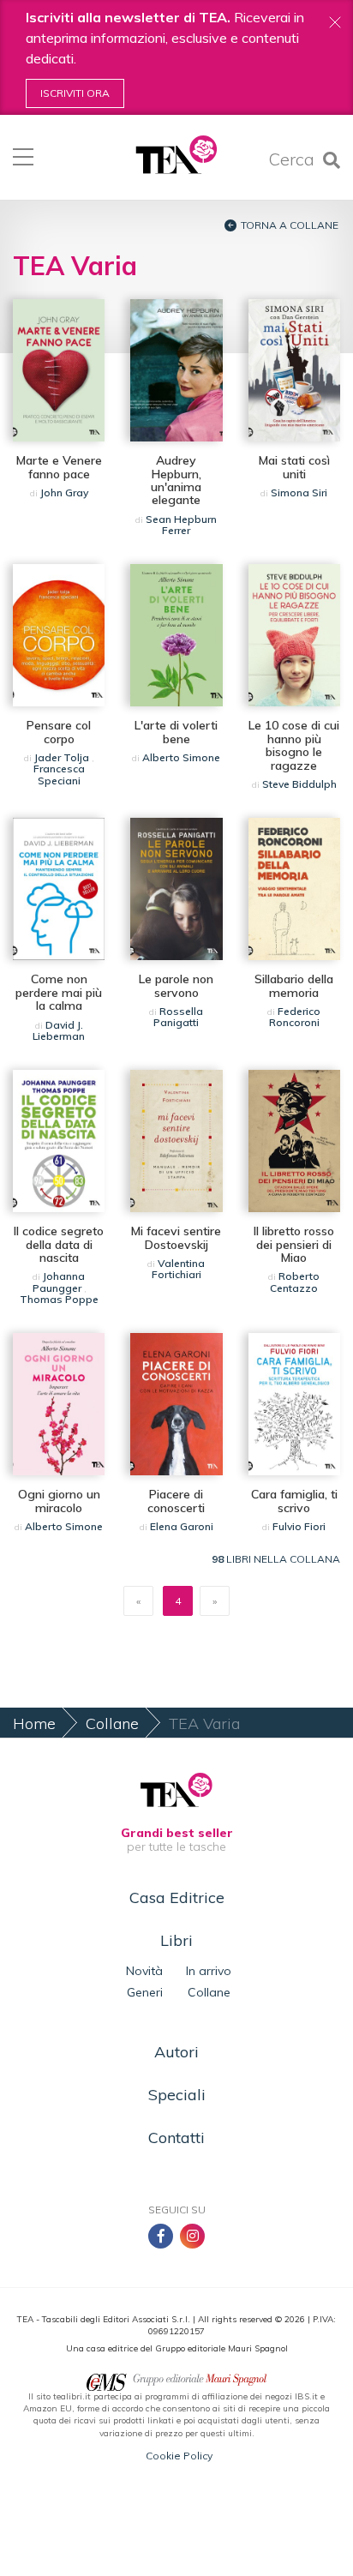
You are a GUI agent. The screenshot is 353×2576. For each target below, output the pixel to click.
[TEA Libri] (176, 155)
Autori (176, 2052)
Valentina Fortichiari (179, 1269)
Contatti (176, 2138)
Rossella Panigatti (178, 1017)
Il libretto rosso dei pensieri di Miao (294, 1244)
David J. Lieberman (59, 1030)
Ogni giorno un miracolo (59, 1501)
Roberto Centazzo (295, 1282)
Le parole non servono (176, 985)
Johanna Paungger (59, 1282)
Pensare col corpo (59, 732)
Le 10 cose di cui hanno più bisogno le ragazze (294, 745)
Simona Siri (299, 492)
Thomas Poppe (59, 1299)
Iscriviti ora (75, 93)
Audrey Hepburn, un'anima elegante (176, 480)
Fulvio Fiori (299, 1526)
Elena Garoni (182, 1526)
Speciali (177, 2095)
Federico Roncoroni (295, 1017)
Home (34, 1723)
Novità (144, 1971)
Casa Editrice (177, 1897)
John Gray (64, 492)
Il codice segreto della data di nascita (59, 1244)
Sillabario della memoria (294, 985)
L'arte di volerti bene (176, 732)
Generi (145, 1992)
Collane (112, 1723)
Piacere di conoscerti (176, 1501)
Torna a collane (290, 225)
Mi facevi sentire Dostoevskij (176, 1237)
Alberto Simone (181, 757)
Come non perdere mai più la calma (59, 992)
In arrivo (209, 1971)
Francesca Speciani (59, 774)
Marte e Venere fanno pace (59, 467)
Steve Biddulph (299, 784)
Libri (176, 1940)
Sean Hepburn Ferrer (181, 525)
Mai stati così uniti (294, 467)
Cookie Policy (179, 2456)
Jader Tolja (62, 757)
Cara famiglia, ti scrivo (294, 1501)
